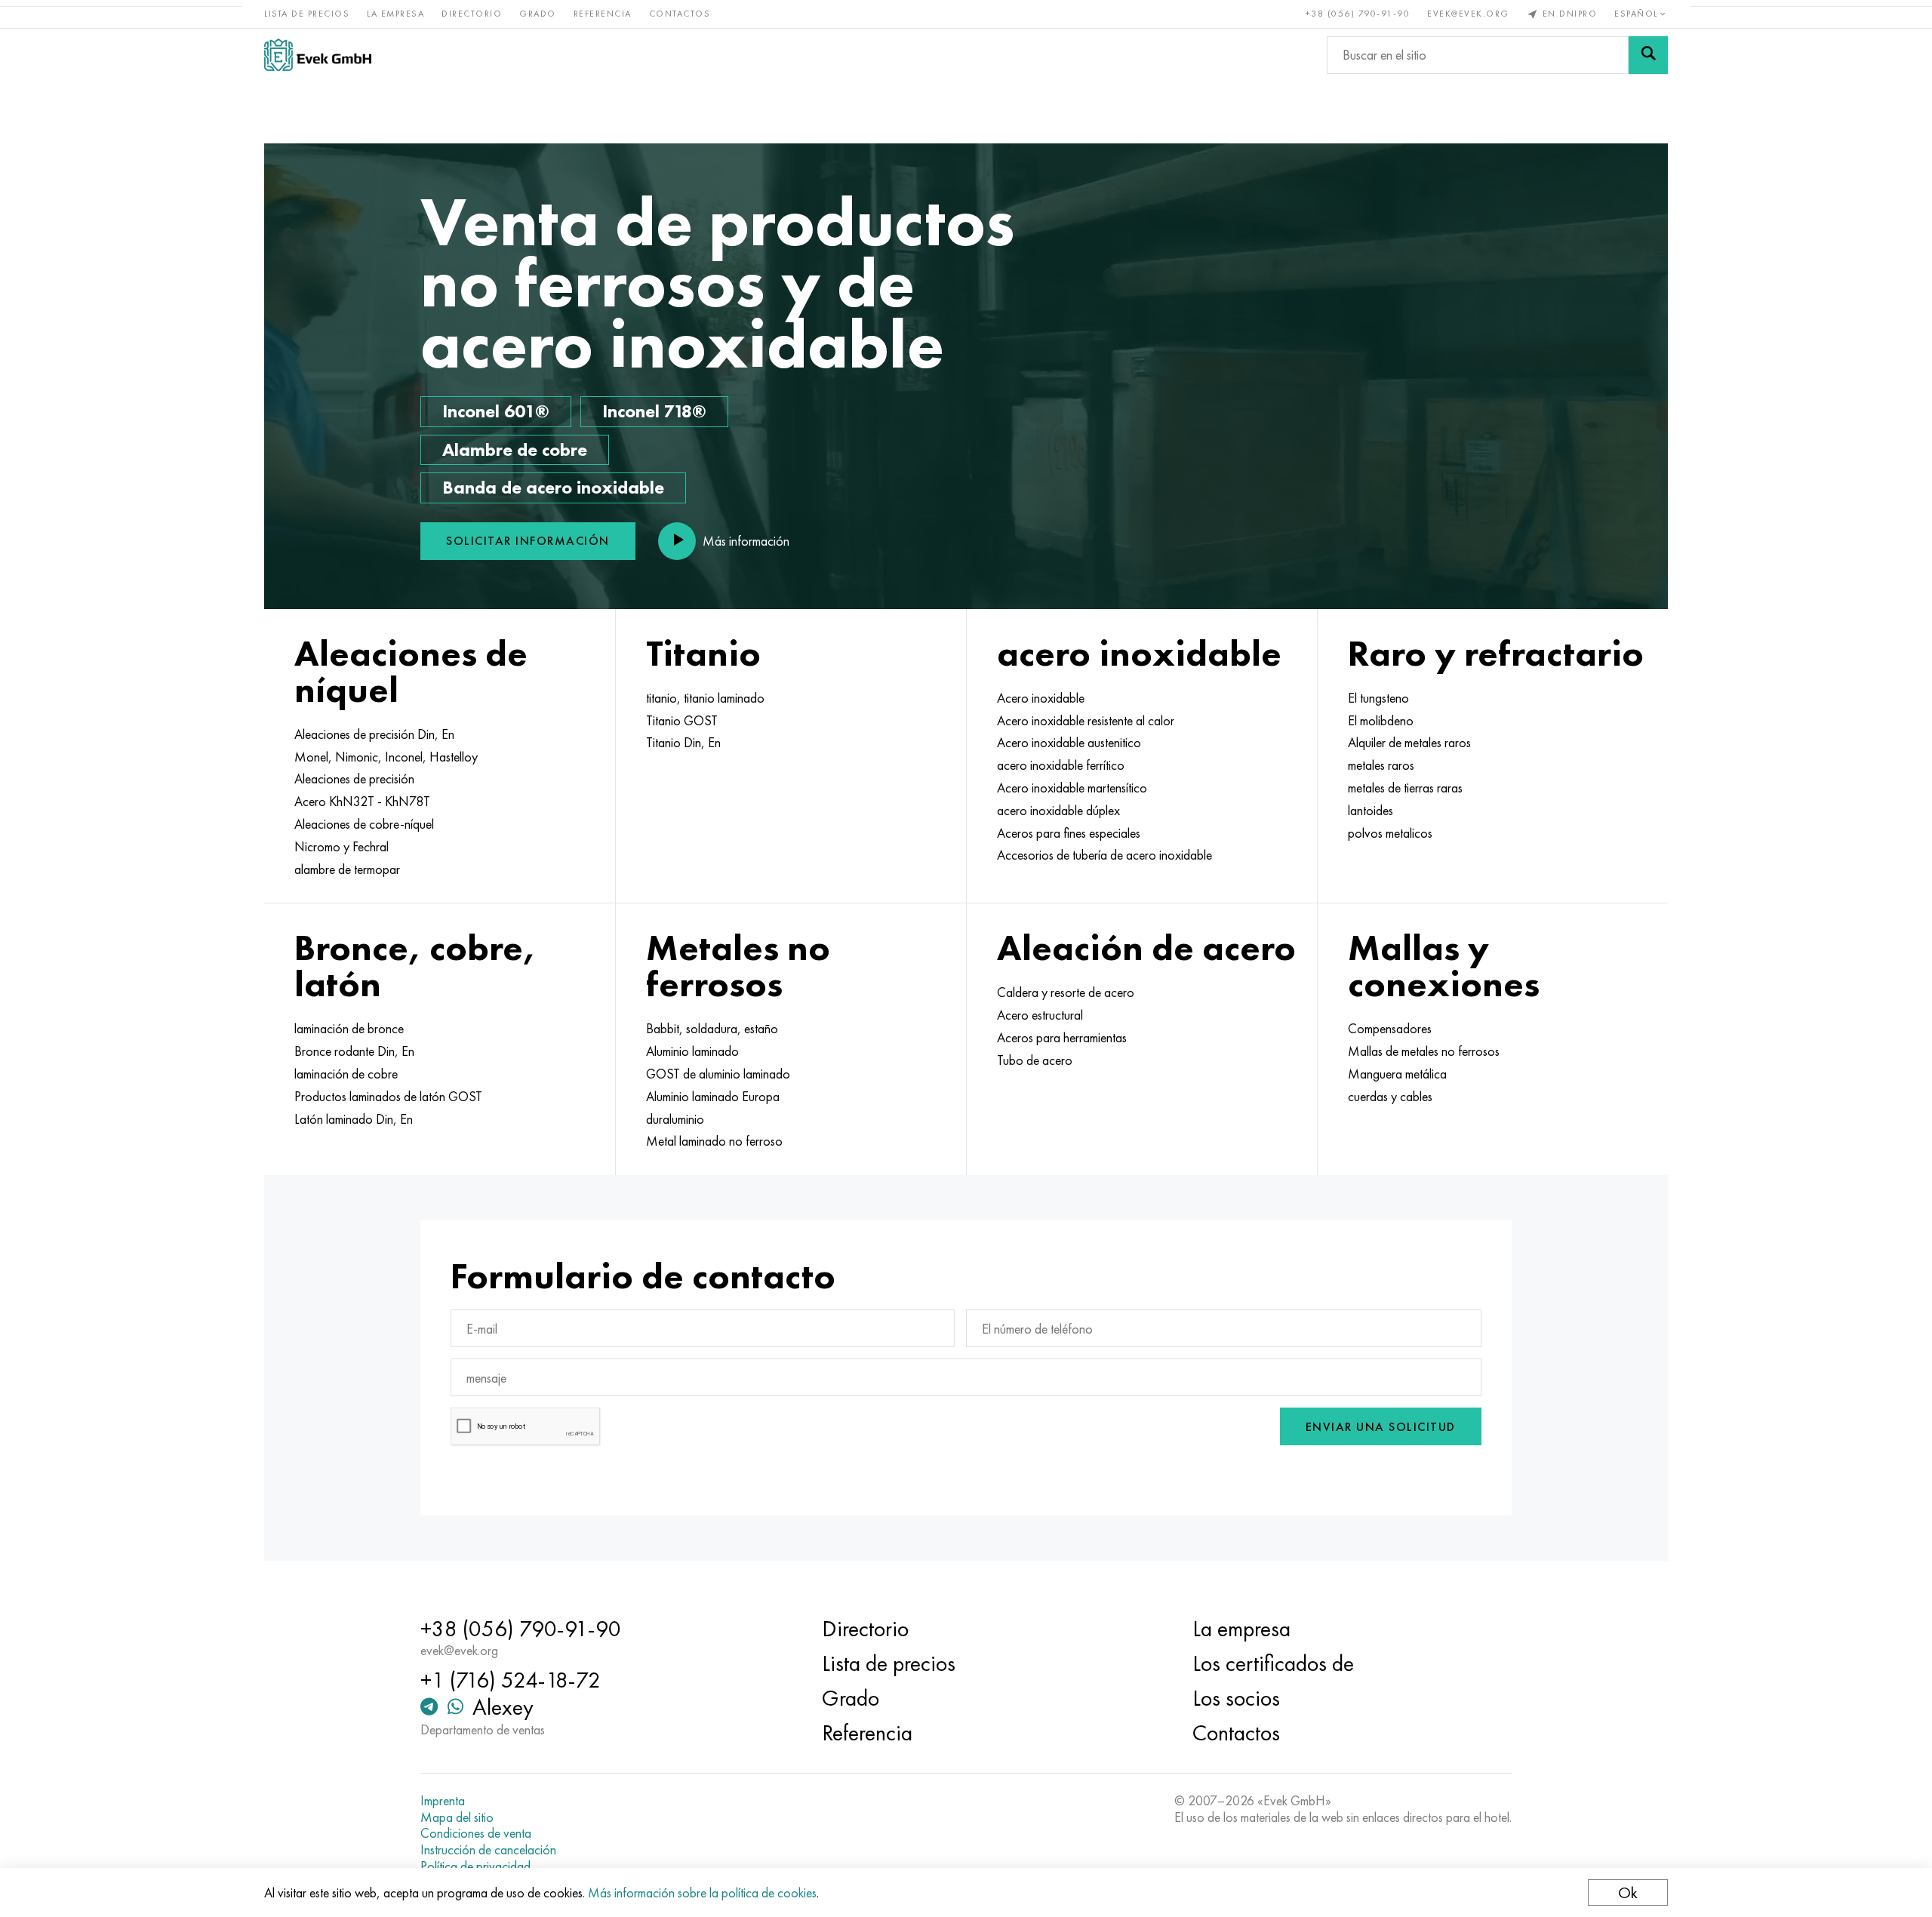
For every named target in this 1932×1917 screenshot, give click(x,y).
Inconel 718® (654, 411)
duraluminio (675, 1119)
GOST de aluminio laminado (718, 1074)
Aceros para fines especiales (1069, 833)
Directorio (472, 14)
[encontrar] (1648, 55)
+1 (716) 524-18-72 (511, 1680)
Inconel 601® (496, 411)
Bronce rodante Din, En (354, 1051)
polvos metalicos (1390, 833)
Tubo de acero (1035, 1060)
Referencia (603, 14)
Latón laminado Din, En (354, 1119)
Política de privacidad (475, 1866)
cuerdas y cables (1390, 1097)
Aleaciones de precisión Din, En (374, 734)
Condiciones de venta (476, 1833)
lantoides (1371, 811)
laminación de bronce (349, 1029)
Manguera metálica (1397, 1074)
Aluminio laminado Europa (713, 1097)
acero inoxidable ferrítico (1061, 765)
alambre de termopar (347, 869)
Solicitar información (528, 541)
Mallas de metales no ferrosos (1424, 1051)
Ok (1628, 1892)
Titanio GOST (682, 721)
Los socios (1236, 1698)
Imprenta (443, 1801)
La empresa (395, 14)
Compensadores (1390, 1029)
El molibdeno (1381, 721)
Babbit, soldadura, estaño (712, 1029)
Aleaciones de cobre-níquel (364, 824)
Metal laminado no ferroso (714, 1141)
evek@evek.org (1468, 14)
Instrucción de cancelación (488, 1850)
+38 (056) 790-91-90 (1358, 14)
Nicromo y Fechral (341, 847)
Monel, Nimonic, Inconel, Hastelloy (386, 757)
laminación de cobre (346, 1074)
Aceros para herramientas (1062, 1038)
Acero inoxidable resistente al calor (1086, 721)
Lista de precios (307, 14)
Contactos (680, 14)
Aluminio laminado (692, 1051)
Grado (538, 14)
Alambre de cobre (515, 449)
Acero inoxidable (1041, 698)
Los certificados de (1273, 1663)
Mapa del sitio (457, 1817)
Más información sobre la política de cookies (702, 1892)
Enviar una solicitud (1381, 1427)
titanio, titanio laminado (705, 698)
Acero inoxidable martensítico (1072, 788)
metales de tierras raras (1405, 788)
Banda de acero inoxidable (553, 487)
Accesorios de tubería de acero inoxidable (1104, 855)
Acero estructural (1040, 1015)
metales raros (1381, 765)
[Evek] (318, 55)
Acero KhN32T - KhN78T (362, 802)
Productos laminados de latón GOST (388, 1097)
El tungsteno (1378, 698)
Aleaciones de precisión (354, 779)
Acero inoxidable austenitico (1069, 743)
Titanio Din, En (683, 743)
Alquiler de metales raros (1409, 743)
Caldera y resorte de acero (1066, 992)
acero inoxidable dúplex (1058, 811)
